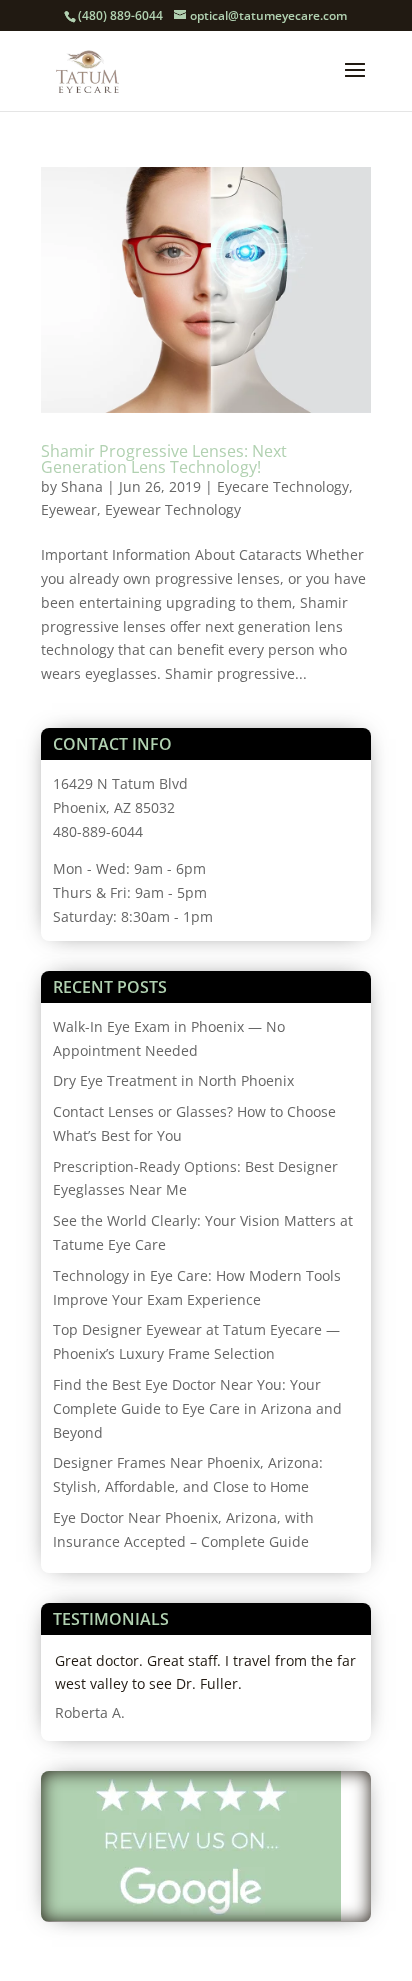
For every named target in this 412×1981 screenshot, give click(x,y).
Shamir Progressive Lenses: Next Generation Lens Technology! (164, 459)
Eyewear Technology (173, 509)
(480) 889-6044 (120, 15)
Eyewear (69, 509)
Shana (82, 486)
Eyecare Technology (283, 486)
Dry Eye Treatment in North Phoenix (173, 1080)
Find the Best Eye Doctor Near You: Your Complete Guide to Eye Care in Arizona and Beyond (197, 1408)
